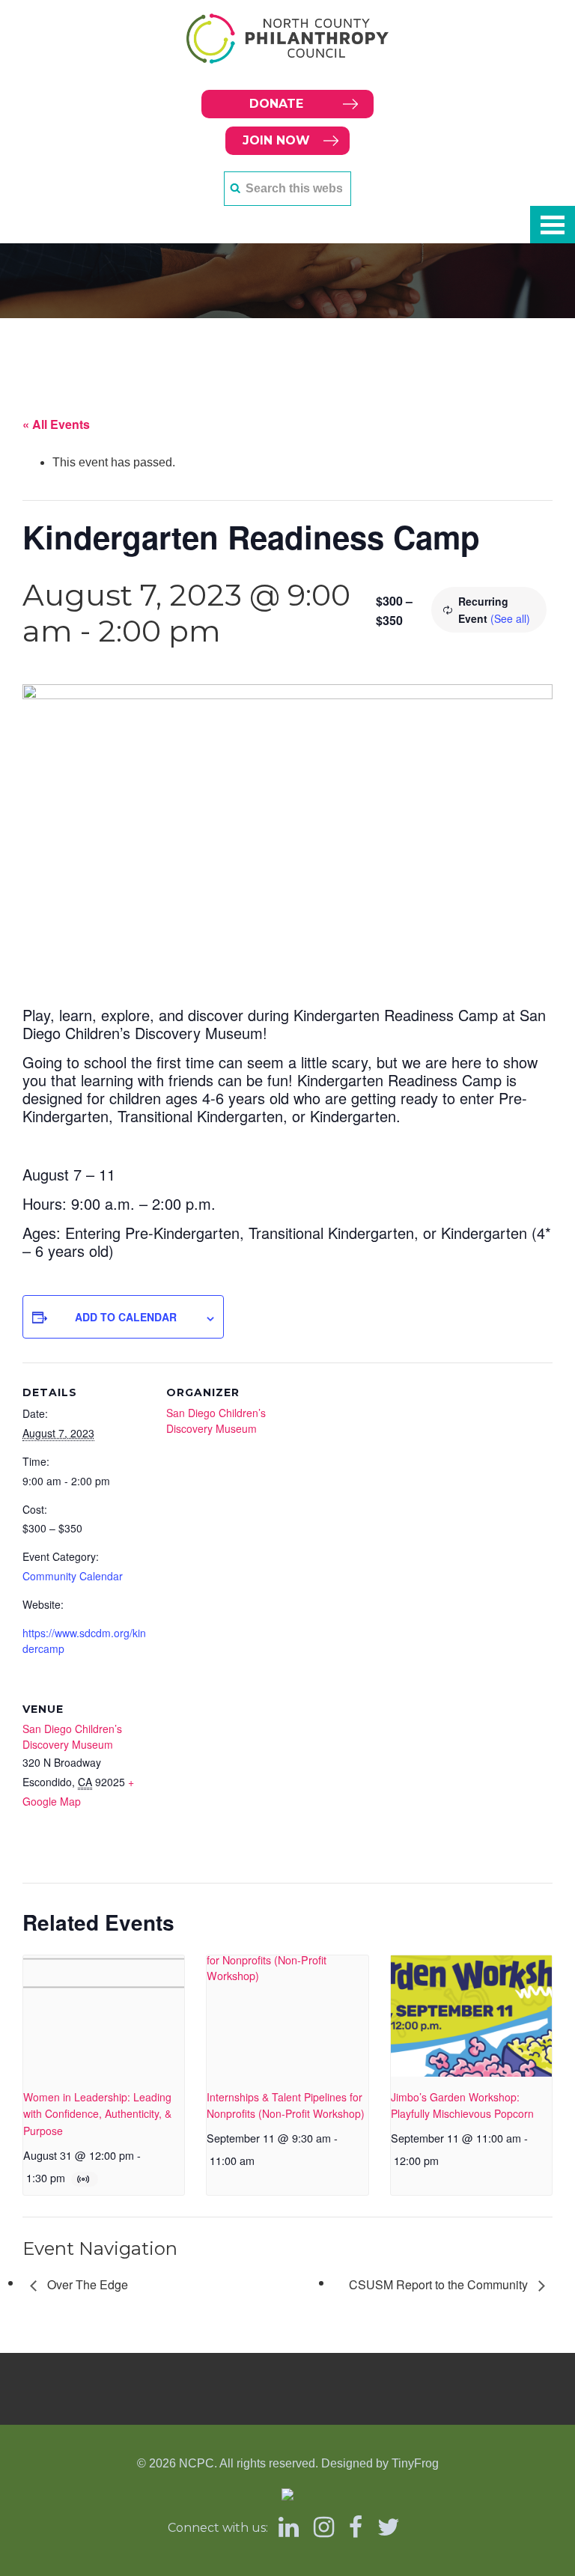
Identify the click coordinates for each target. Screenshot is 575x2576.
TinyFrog (415, 2463)
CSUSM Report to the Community (440, 2284)
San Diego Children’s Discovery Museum (216, 1421)
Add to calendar (126, 1317)
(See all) (510, 618)
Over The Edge (86, 2284)
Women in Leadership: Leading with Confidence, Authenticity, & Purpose (97, 2114)
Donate (276, 104)
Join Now (276, 140)
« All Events (56, 424)
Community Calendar (73, 1576)
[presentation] (104, 2016)
